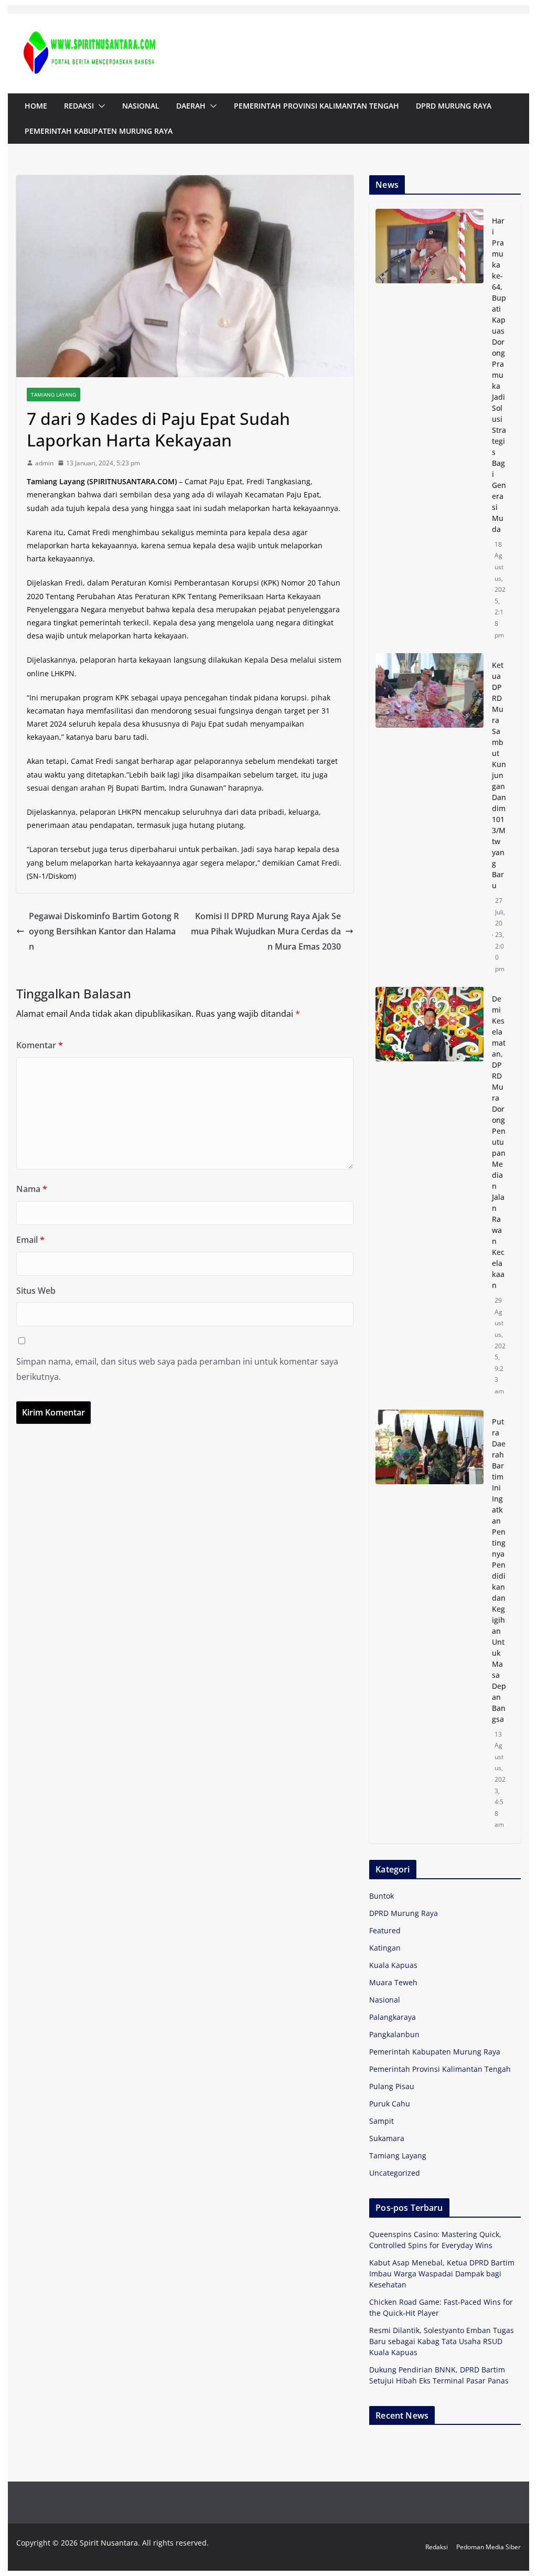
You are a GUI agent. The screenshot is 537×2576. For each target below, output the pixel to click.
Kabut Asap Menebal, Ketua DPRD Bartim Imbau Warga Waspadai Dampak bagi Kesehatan (442, 2274)
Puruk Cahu (390, 2104)
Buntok (382, 1896)
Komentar (40, 1045)
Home (36, 106)
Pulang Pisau (392, 2086)
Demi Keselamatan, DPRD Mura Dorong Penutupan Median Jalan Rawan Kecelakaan (499, 1142)
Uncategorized (395, 2173)
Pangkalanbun (394, 2034)
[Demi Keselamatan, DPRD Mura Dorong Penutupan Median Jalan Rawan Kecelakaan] (429, 1195)
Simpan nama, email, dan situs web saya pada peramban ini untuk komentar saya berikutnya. (177, 1369)
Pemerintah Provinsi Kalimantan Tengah (316, 106)
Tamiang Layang (53, 395)
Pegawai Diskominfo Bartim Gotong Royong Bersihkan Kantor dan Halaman (104, 931)
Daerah (191, 106)
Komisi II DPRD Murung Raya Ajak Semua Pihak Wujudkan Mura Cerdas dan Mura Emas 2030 (266, 931)
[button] (100, 106)
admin (44, 463)
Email (30, 1240)
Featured (385, 1930)
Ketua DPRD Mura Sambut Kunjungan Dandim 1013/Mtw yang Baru (499, 775)
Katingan (385, 1948)
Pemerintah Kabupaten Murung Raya (99, 131)
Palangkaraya (393, 2017)
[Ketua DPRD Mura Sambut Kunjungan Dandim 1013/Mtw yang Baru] (429, 817)
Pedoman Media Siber (488, 2547)
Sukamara (387, 2138)
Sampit (382, 2121)
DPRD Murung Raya (454, 106)
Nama (32, 1189)
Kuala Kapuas (393, 1965)
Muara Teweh (393, 1982)
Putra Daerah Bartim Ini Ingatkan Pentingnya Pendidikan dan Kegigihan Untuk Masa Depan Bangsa (499, 1570)
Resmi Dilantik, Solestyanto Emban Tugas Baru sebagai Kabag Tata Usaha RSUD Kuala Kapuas (442, 2341)
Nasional (141, 106)
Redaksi (79, 106)
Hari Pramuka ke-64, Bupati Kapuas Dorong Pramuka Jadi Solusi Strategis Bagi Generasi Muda (499, 375)
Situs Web (36, 1291)
